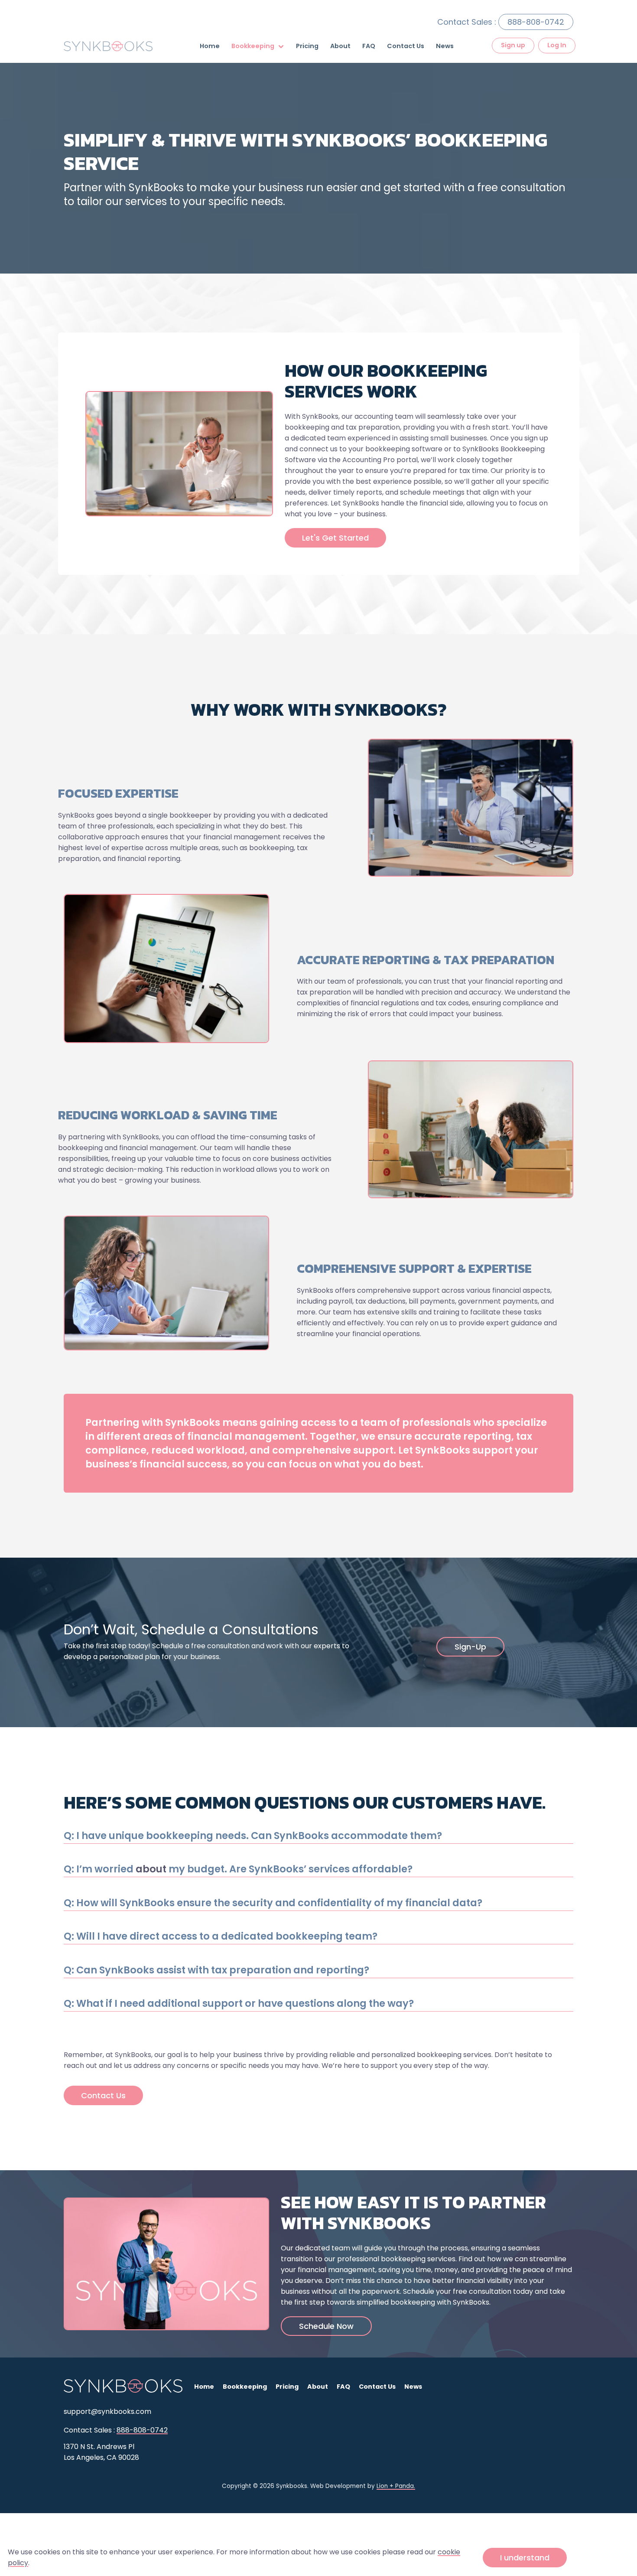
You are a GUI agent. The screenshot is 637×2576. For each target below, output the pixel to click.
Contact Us (406, 46)
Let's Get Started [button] (335, 538)
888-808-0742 (536, 22)
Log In (557, 45)
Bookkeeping (253, 46)
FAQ (369, 46)
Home (210, 46)
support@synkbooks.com (107, 2411)
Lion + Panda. (396, 2486)
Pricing (307, 46)
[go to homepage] (123, 46)
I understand (525, 2558)
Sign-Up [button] (470, 1647)
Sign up (513, 45)
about (151, 1869)
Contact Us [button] (103, 2095)
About (340, 46)
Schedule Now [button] (326, 2326)
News (445, 46)
